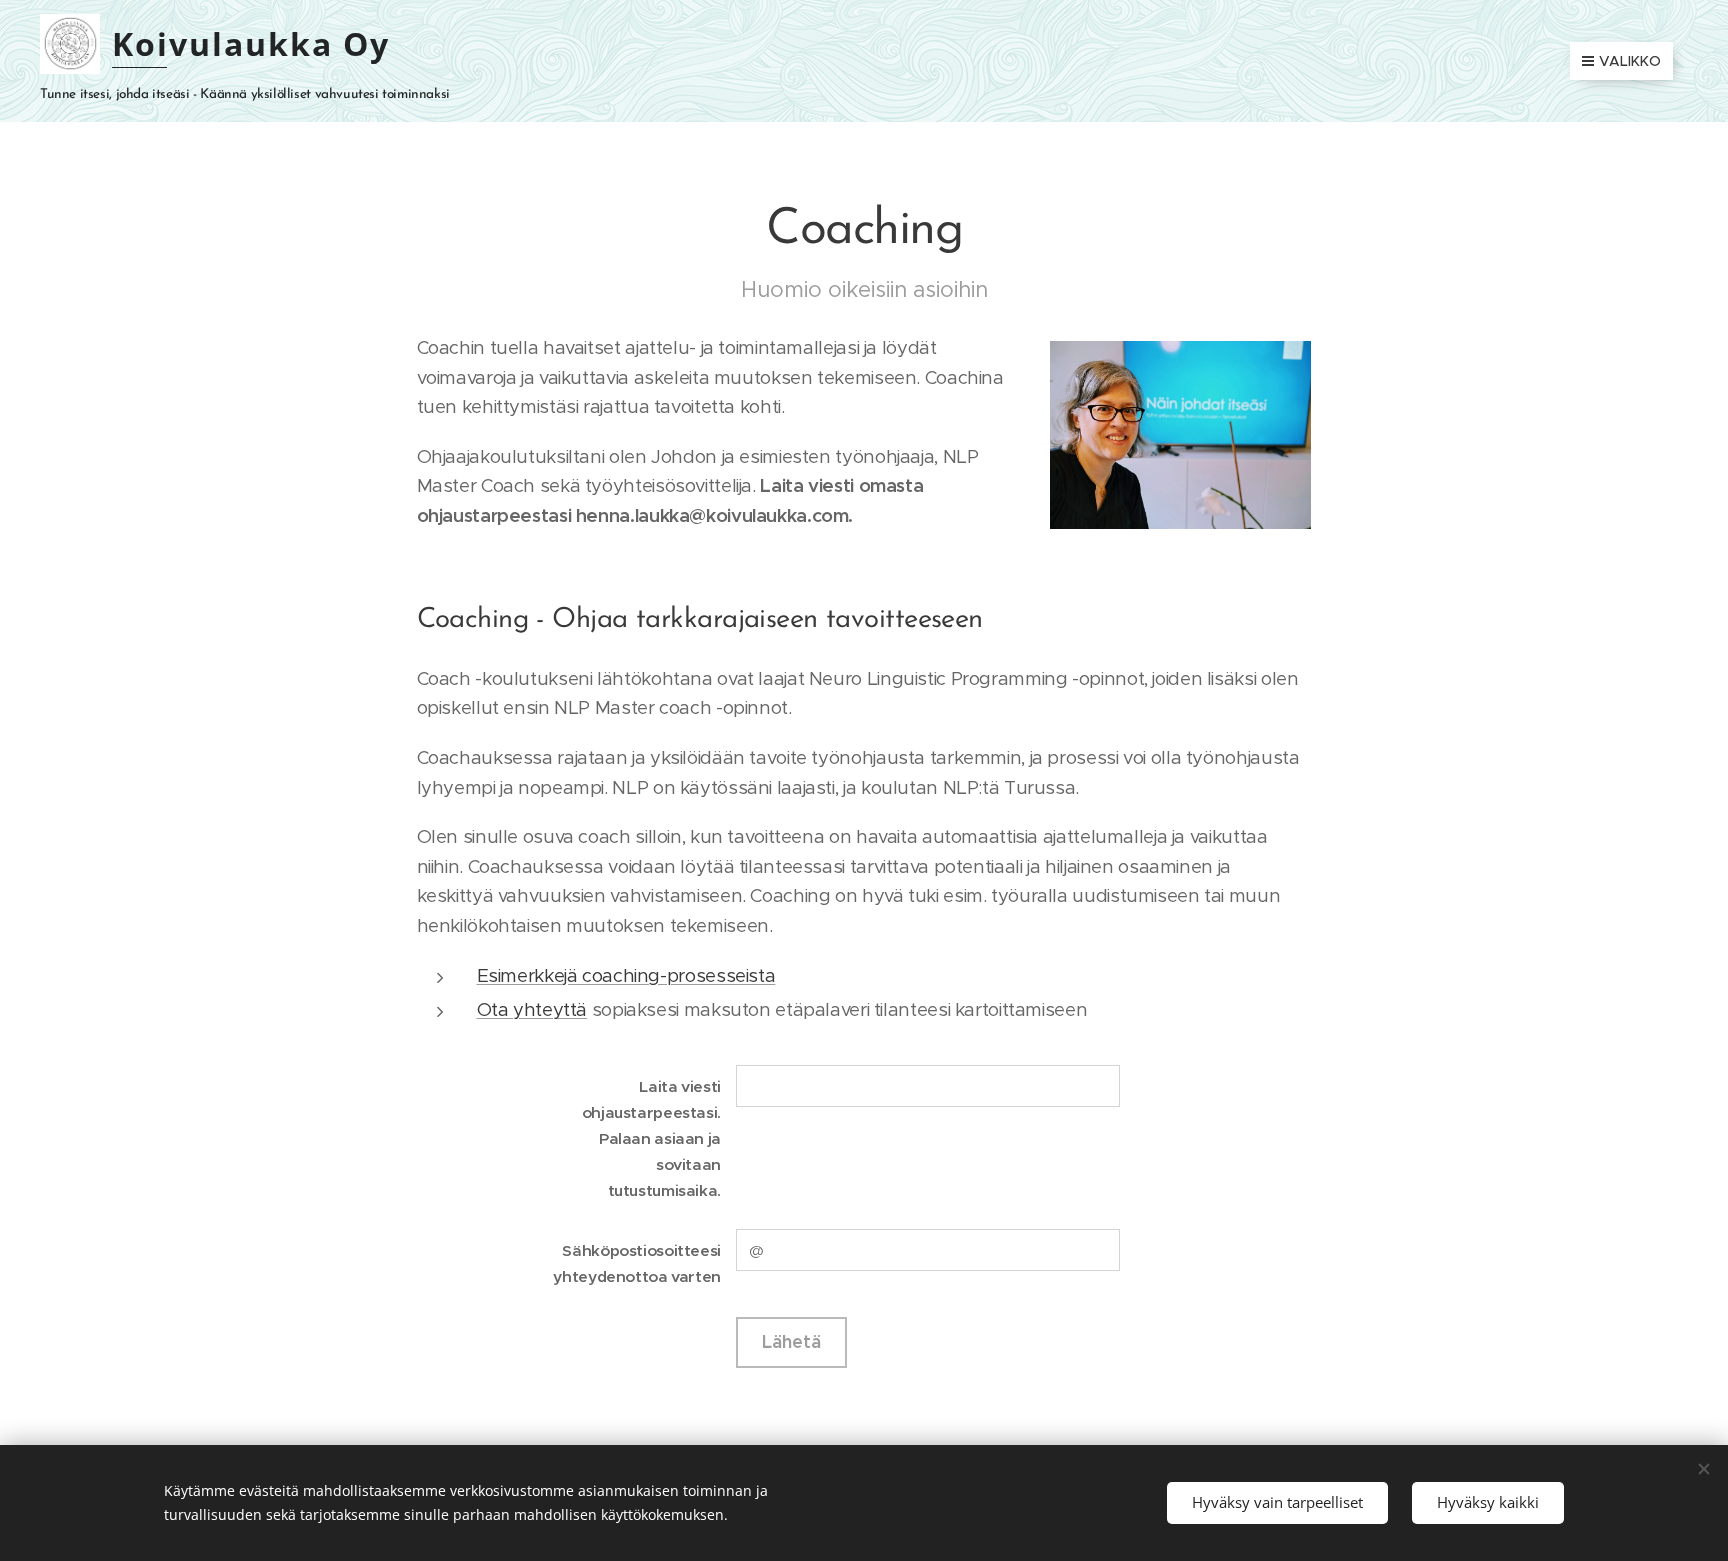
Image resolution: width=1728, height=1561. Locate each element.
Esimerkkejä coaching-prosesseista (626, 975)
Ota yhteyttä (532, 1009)
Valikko (1630, 61)
